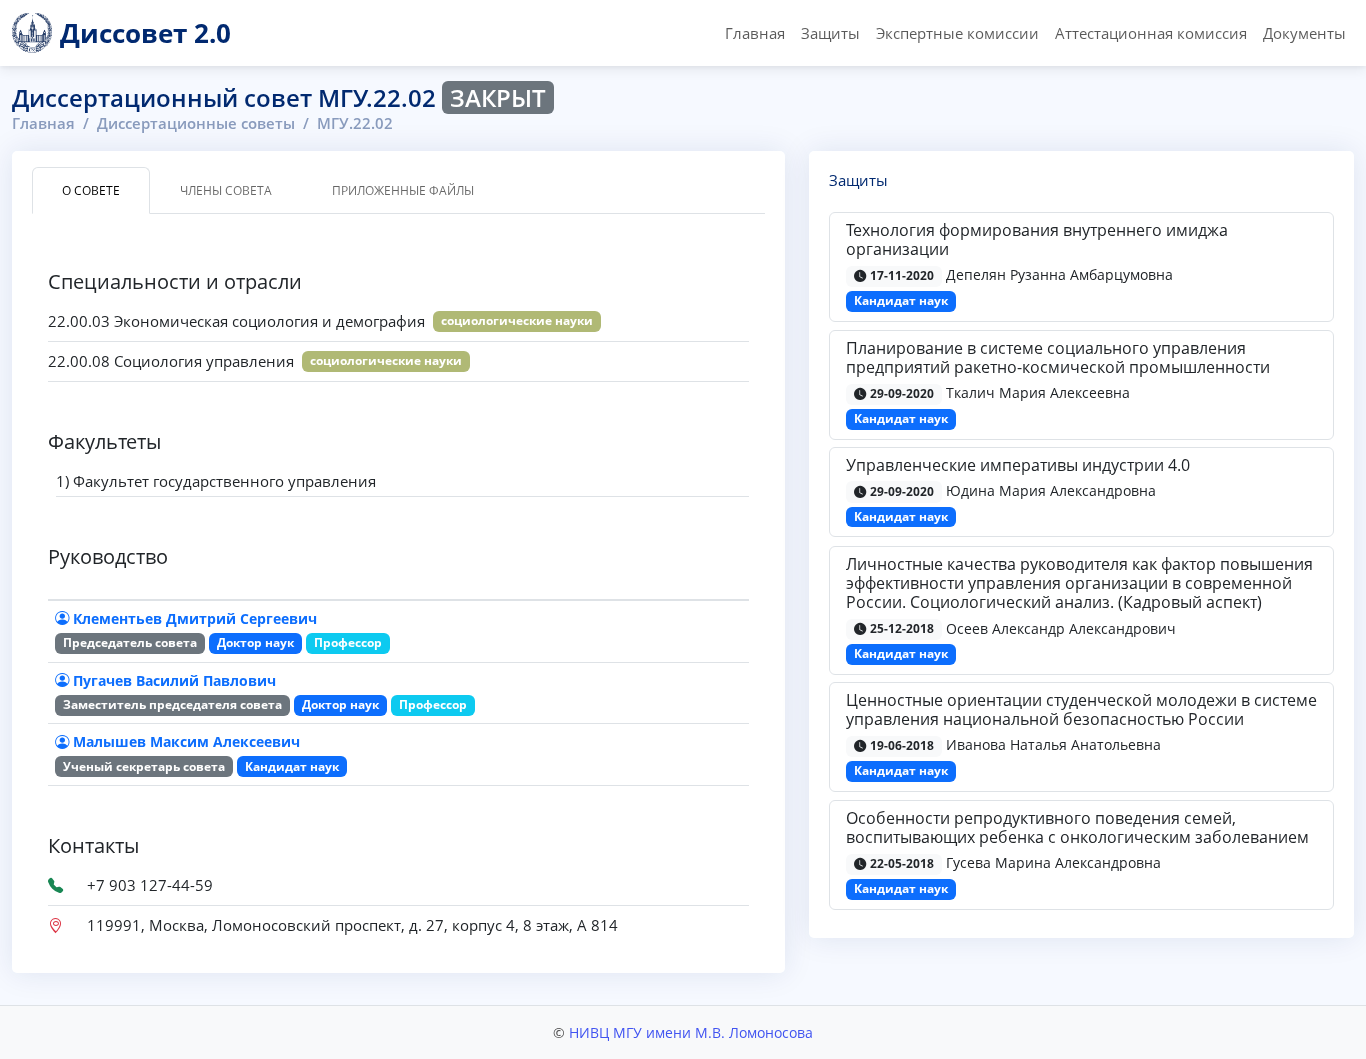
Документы (1304, 33)
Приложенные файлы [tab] (403, 190)
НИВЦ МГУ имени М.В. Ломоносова (691, 1032)
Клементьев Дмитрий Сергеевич (195, 618)
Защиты (830, 33)
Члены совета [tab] (226, 190)
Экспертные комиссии (957, 33)
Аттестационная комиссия (1151, 33)
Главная (755, 33)
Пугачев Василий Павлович (174, 680)
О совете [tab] (91, 190)
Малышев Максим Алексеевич (186, 741)
